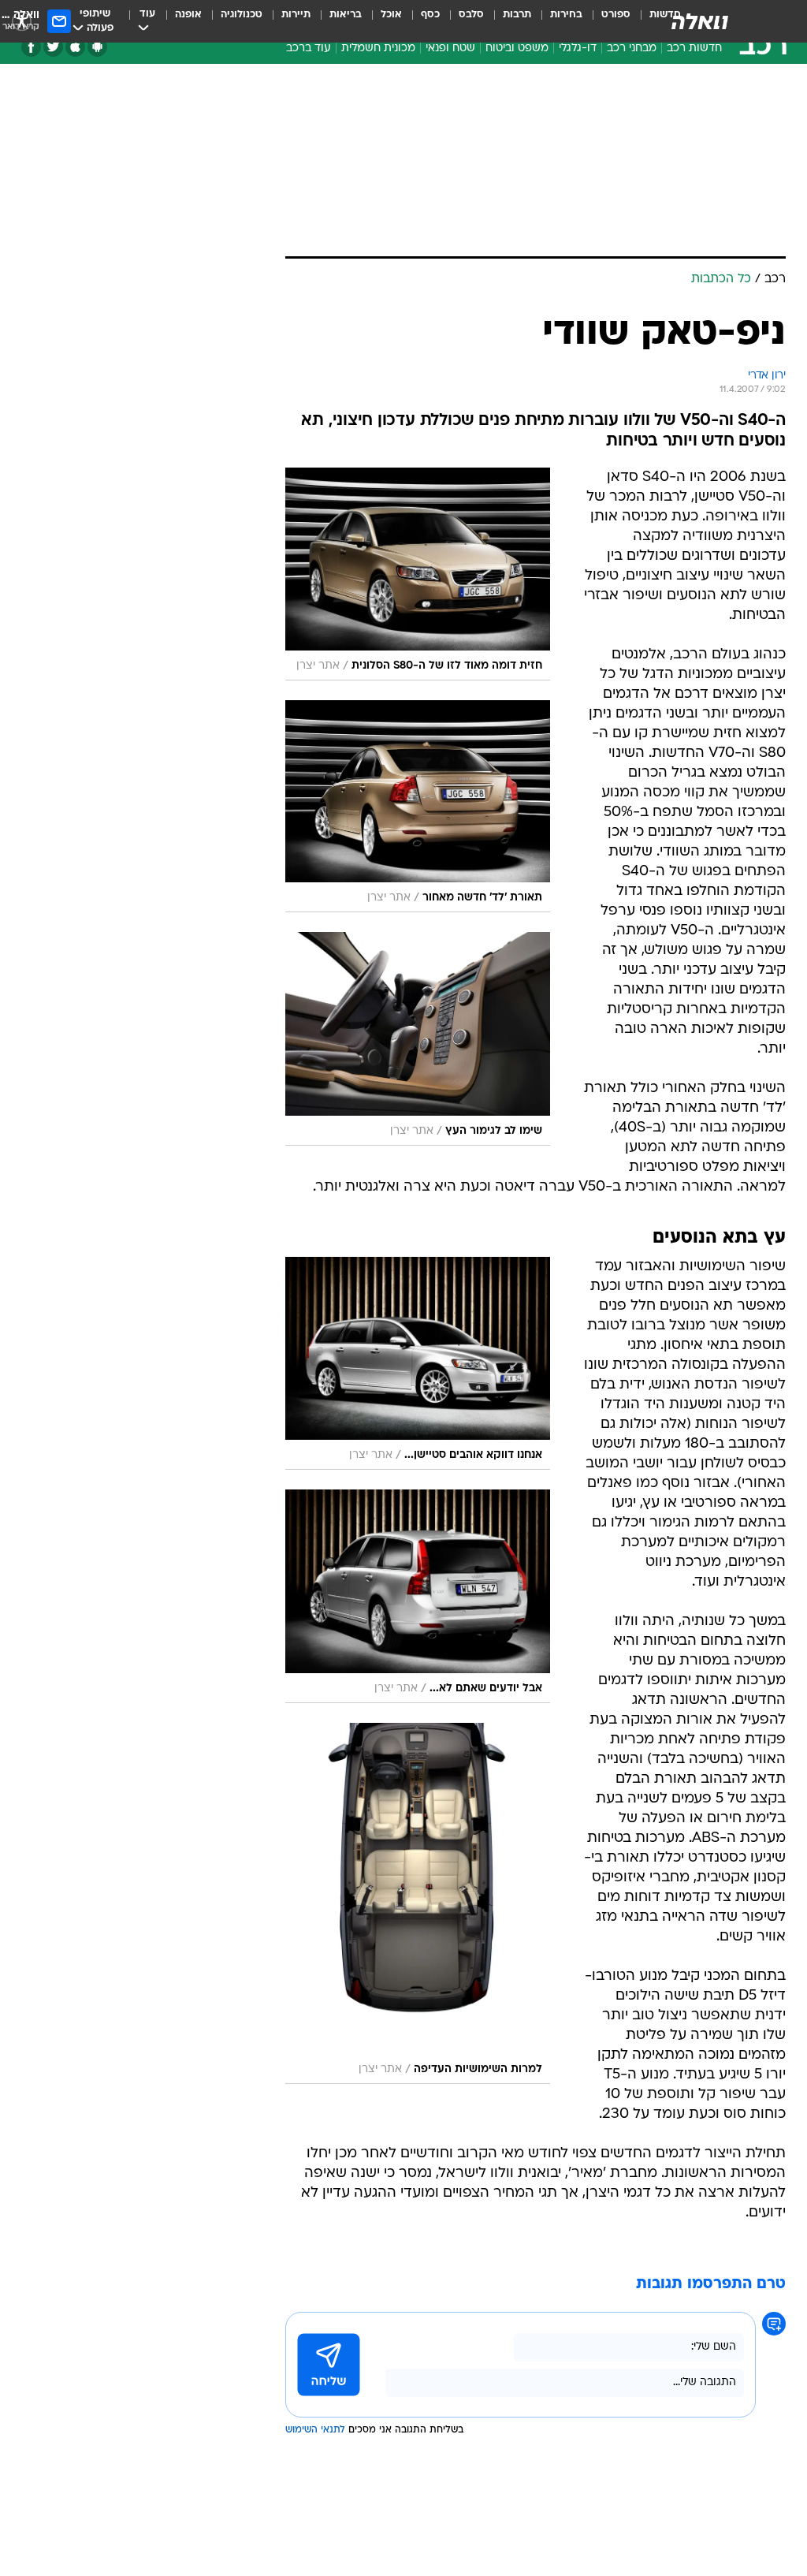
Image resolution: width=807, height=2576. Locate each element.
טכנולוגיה (242, 15)
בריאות (346, 15)
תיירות (296, 15)
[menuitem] (606, 21)
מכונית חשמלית (378, 48)
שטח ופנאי (450, 48)
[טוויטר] (53, 47)
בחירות (566, 15)
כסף (430, 15)
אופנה (188, 15)
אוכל (391, 15)
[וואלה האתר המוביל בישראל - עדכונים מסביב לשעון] (700, 21)
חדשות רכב (694, 48)
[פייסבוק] (31, 47)
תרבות (517, 15)
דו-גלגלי (578, 48)
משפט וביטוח (517, 48)
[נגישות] (22, 21)
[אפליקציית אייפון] (75, 47)
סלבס (471, 15)
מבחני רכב (632, 48)
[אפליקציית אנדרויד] (97, 47)
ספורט (616, 15)
